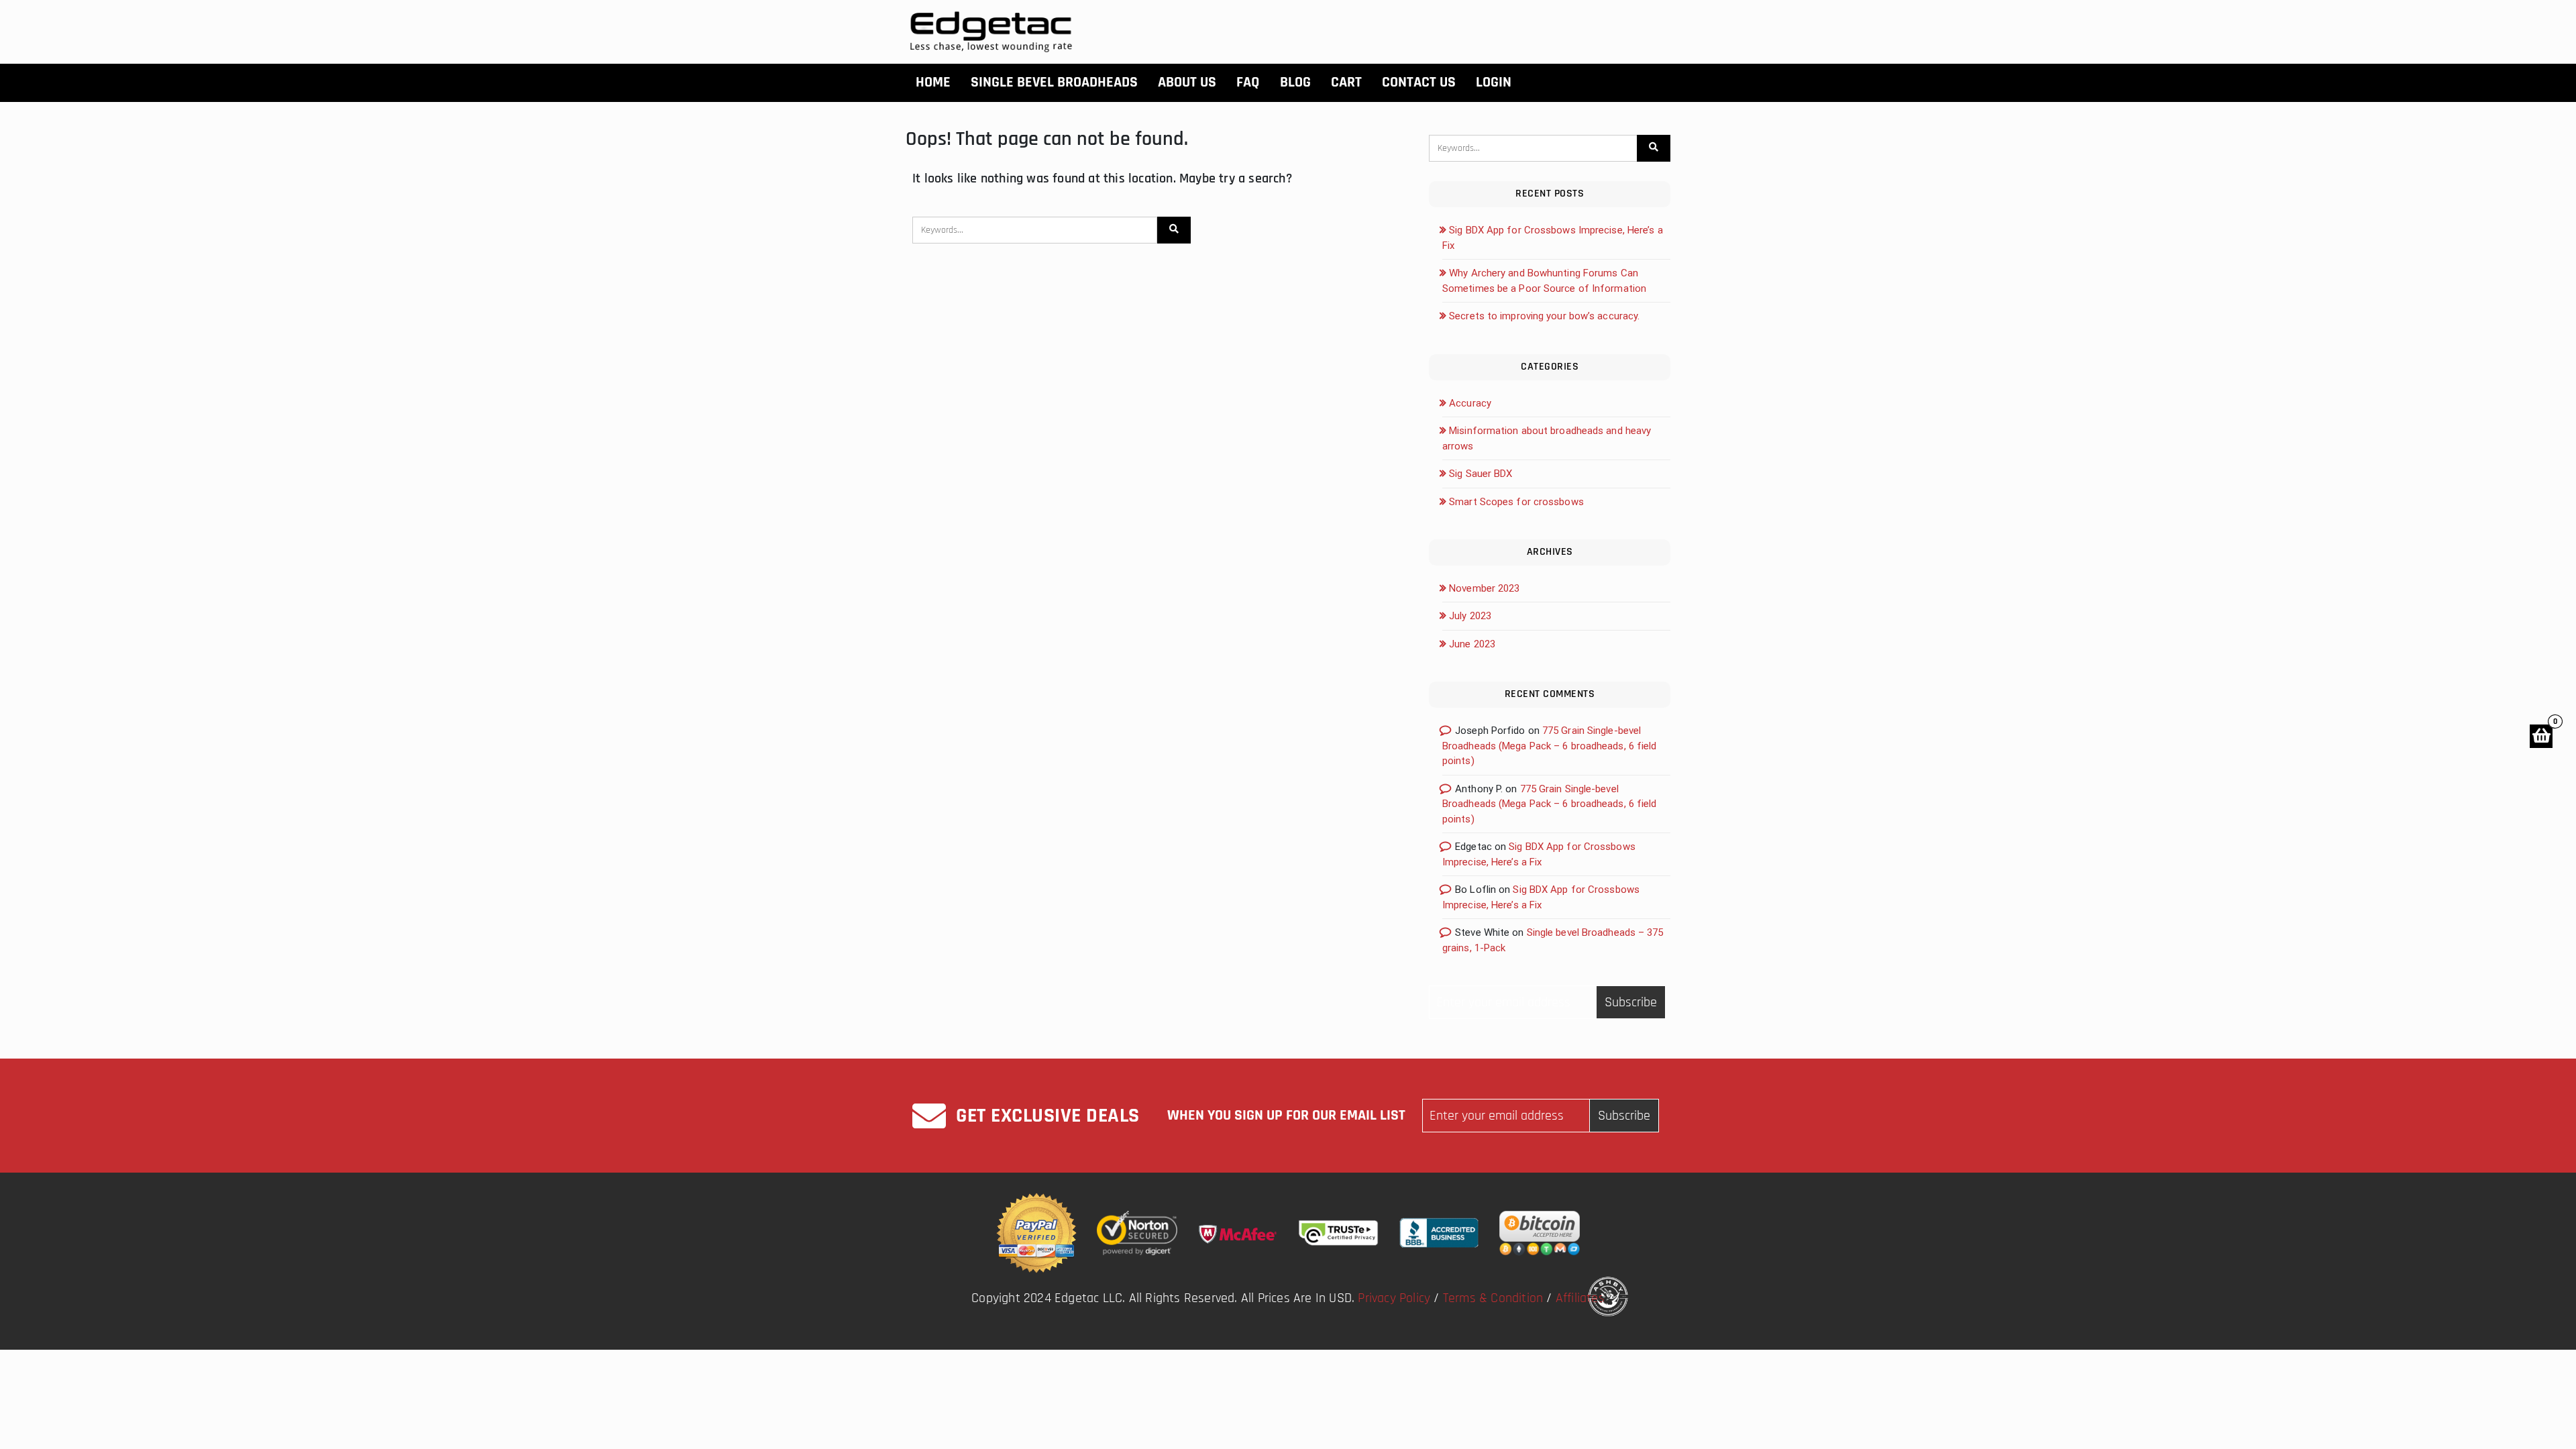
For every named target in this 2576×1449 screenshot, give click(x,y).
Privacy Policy (1394, 1298)
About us (1187, 83)
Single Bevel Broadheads (1054, 83)
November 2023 (1484, 588)
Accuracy (1470, 403)
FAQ (1248, 83)
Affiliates (1580, 1298)
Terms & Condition (1493, 1298)
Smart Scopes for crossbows (1516, 502)
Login (1494, 83)
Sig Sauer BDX (1481, 474)
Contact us (1419, 83)
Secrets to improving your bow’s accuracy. (1544, 316)
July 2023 (1470, 616)
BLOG (1295, 83)
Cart (1346, 83)
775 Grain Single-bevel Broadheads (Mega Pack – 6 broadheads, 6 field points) (1550, 746)
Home (933, 83)
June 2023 (1472, 644)
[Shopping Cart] (2541, 736)
